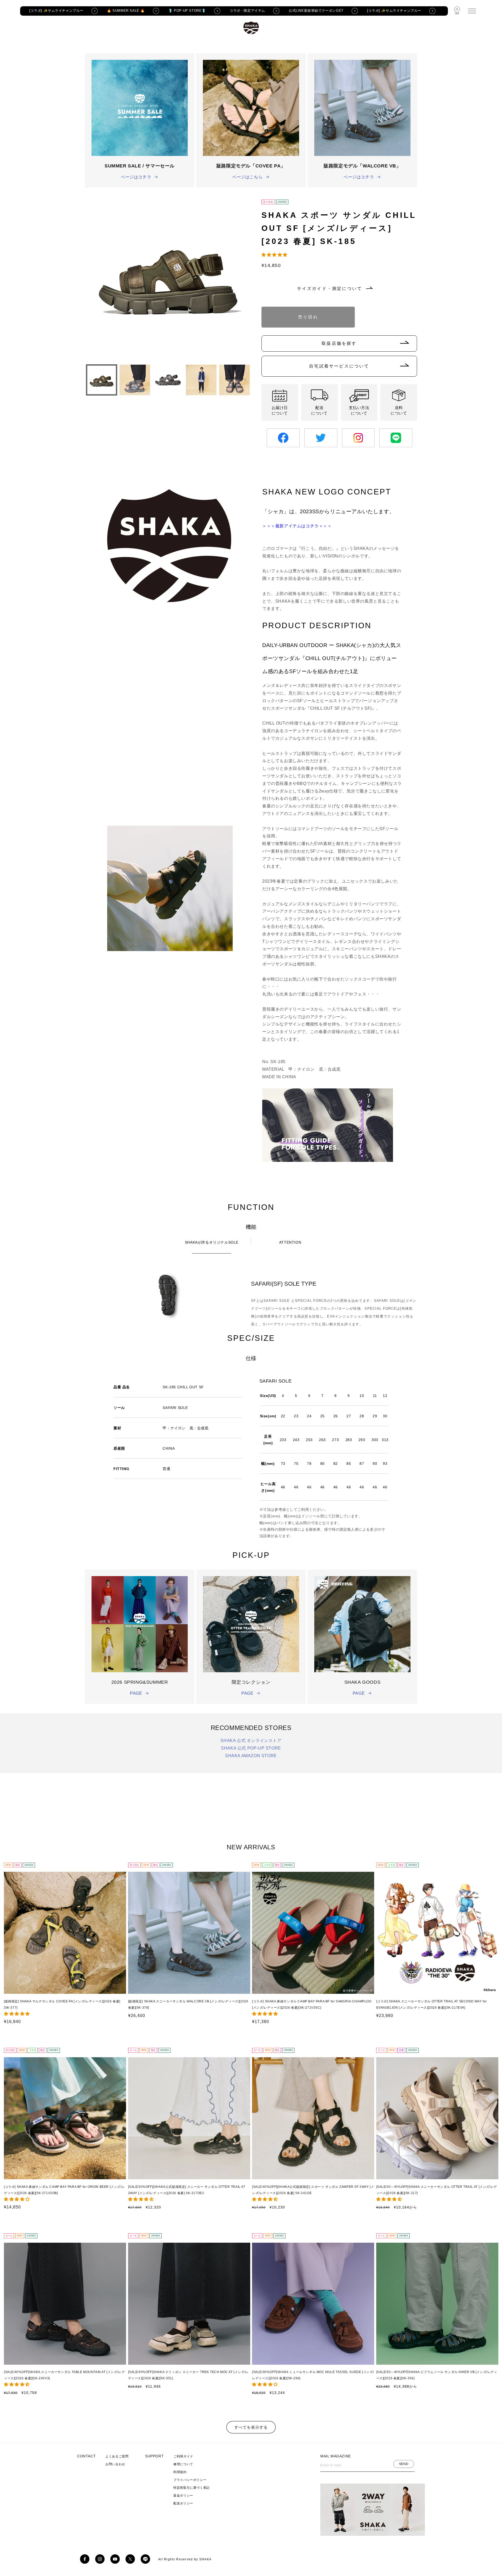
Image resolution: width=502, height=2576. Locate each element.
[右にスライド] (245, 380)
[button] (275, 255)
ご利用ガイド (183, 2456)
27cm (397, 310)
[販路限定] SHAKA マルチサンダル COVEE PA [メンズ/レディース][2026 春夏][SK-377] (62, 2004)
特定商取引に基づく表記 (192, 2488)
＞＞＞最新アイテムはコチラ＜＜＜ (297, 526)
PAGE (136, 1693)
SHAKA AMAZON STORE (251, 1756)
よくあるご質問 (117, 2456)
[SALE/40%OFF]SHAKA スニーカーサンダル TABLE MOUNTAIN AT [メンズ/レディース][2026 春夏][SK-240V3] (64, 2375)
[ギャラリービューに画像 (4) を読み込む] (201, 380)
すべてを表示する (251, 2427)
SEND (404, 2464)
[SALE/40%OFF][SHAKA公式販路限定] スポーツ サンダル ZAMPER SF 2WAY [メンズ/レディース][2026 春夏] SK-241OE (313, 2190)
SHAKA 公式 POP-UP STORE (251, 1748)
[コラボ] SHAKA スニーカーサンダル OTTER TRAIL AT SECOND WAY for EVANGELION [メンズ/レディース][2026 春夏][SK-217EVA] (432, 2004)
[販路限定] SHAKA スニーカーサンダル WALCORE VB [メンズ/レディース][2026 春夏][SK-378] (188, 2004)
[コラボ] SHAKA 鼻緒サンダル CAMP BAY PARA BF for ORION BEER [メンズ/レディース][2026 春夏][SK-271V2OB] (64, 2190)
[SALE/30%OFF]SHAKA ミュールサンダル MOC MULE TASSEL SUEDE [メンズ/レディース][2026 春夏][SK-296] (313, 2375)
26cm (372, 310)
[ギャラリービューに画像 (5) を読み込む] (234, 380)
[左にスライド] (91, 380)
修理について (183, 2464)
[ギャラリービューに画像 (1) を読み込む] (102, 380)
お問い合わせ (115, 2464)
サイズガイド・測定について (330, 289)
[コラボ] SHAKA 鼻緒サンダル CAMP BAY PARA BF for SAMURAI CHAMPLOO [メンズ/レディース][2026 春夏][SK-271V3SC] (312, 2004)
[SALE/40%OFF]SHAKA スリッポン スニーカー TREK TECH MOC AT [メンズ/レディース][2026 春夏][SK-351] (188, 2375)
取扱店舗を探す (339, 343)
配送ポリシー (183, 2503)
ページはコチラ (136, 177)
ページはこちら (247, 177)
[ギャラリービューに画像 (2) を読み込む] (135, 380)
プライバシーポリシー (190, 2480)
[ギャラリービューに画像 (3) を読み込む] (168, 380)
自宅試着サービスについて (339, 366)
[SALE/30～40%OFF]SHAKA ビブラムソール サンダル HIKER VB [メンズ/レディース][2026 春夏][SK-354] (437, 2375)
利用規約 (180, 2472)
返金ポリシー (183, 2496)
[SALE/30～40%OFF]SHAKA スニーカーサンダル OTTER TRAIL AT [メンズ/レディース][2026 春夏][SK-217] (437, 2190)
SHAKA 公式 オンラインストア (251, 1741)
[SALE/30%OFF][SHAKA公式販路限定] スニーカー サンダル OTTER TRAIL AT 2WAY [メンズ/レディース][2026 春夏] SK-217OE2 (187, 2190)
